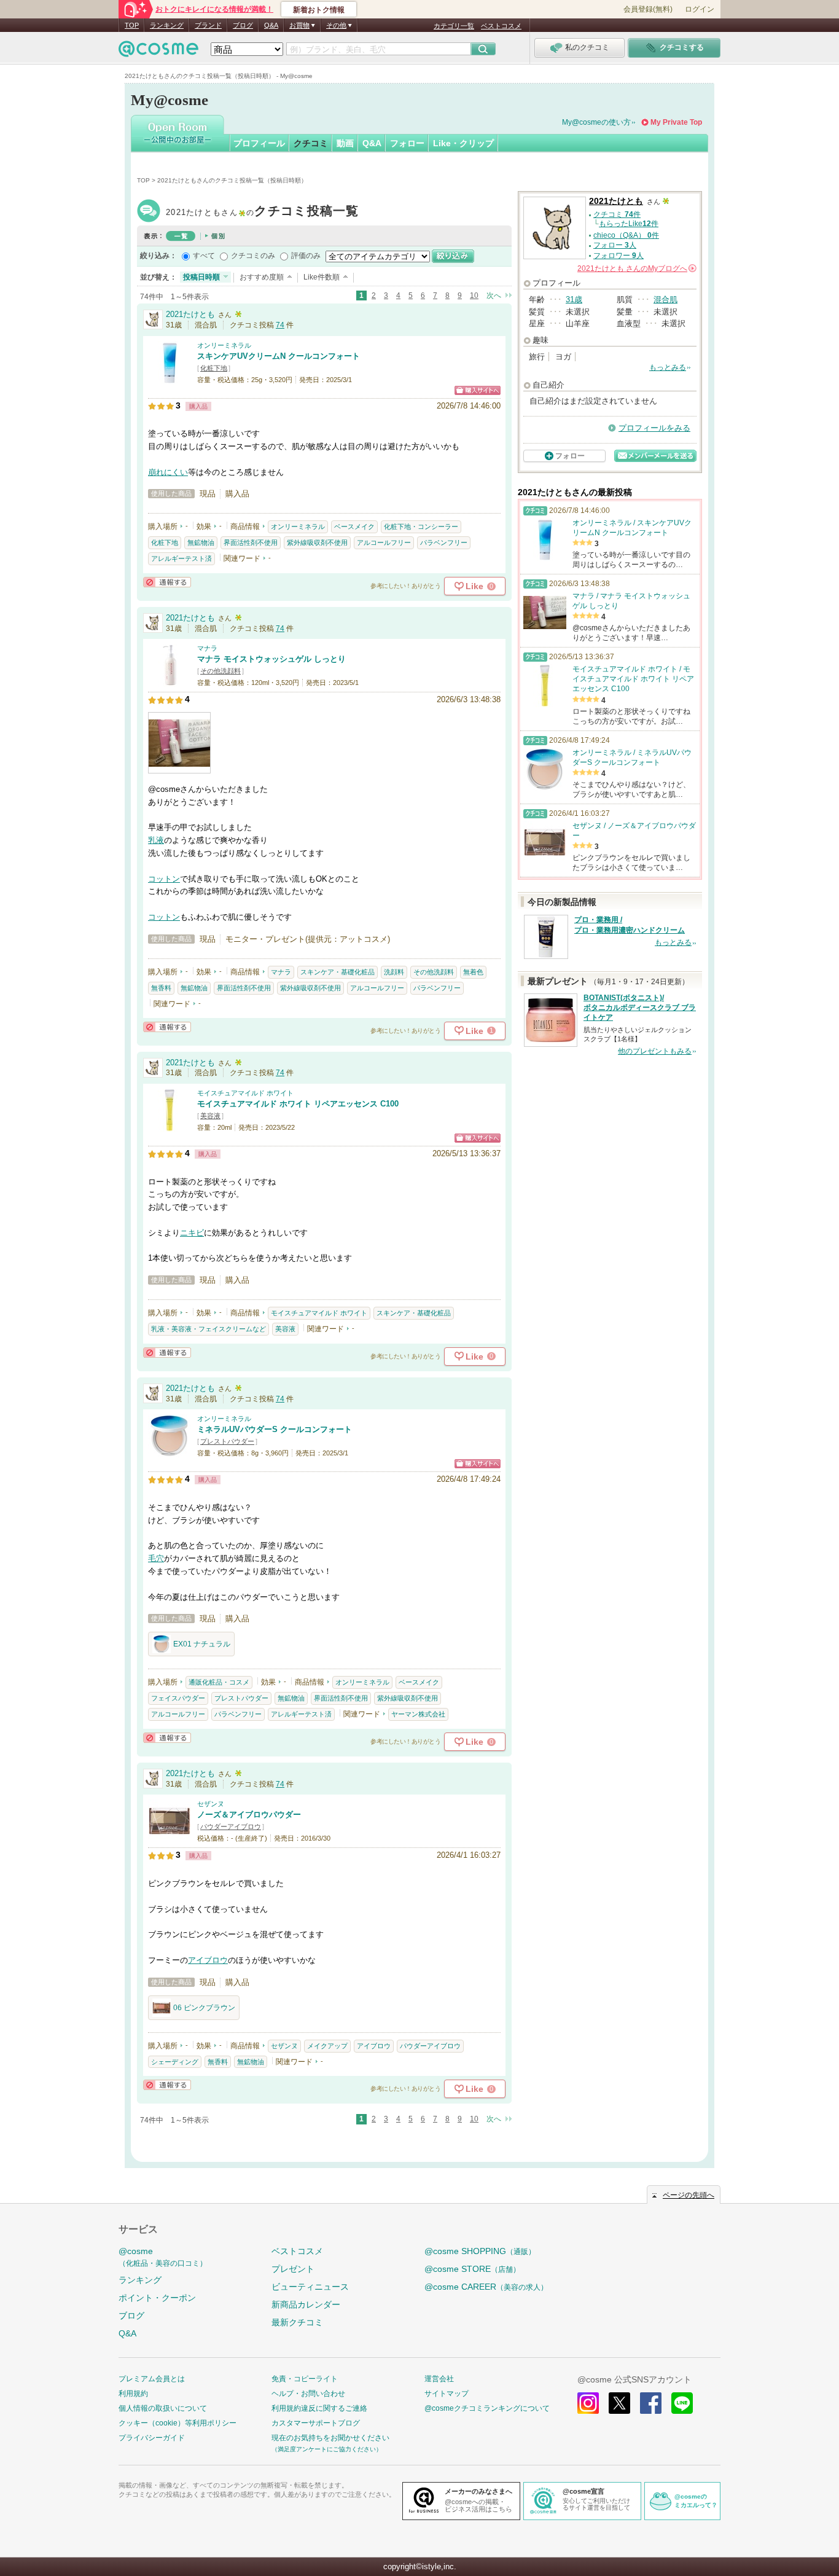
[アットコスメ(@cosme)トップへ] (158, 52)
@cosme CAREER (486, 2287)
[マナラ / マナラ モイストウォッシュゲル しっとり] (170, 682)
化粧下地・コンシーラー (421, 527)
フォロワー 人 (619, 256)
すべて (204, 256)
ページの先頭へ (689, 2195)
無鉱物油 (201, 542)
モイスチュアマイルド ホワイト (245, 1093)
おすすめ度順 (262, 277)
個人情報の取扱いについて (163, 2408)
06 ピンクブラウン (204, 2008)
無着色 (473, 972)
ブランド (208, 25)
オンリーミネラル (224, 345)
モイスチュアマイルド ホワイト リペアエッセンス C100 (298, 1104)
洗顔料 (394, 972)
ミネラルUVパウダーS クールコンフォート (275, 1429)
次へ (494, 296)
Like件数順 (322, 277)
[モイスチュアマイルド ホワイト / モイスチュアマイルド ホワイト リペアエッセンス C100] (170, 1126)
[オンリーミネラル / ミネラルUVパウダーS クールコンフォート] (170, 1452)
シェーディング (175, 2062)
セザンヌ (211, 1804)
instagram (588, 2403)
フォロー (407, 143)
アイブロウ (208, 1960)
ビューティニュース (310, 2287)
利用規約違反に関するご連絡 (319, 2408)
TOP (132, 25)
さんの (636, 268)
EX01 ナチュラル (202, 1644)
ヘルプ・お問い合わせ (308, 2394)
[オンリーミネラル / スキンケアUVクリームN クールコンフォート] (170, 378)
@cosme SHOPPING (480, 2251)
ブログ (243, 25)
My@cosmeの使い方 (596, 122)
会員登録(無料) (648, 9)
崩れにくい (168, 472)
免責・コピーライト (305, 2379)
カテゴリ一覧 (454, 26)
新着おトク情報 (319, 10)
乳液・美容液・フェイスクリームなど (209, 1329)
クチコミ (311, 143)
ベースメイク (354, 527)
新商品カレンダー (306, 2304)
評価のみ (306, 256)
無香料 (161, 988)
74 (280, 325)
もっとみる (668, 367)
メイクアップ (327, 2046)
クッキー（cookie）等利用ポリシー (178, 2423)
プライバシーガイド (152, 2438)
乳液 (156, 840)
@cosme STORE (472, 2269)
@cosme (163, 2257)
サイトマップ (447, 2394)
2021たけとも (263, 212)
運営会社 (439, 2379)
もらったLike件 (629, 224)
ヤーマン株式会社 (418, 1714)
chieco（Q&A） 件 (626, 235)
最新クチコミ (297, 2322)
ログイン (700, 9)
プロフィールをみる (654, 428)
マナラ (207, 648)
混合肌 (665, 299)
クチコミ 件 (617, 214)
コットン (164, 879)
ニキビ (192, 1233)
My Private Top (676, 122)
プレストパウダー (227, 1441)
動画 (345, 143)
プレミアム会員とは (152, 2379)
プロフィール (259, 143)
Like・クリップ (463, 143)
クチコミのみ (253, 256)
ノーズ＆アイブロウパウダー (249, 1815)
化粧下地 (214, 368)
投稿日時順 (201, 277)
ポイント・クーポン (157, 2298)
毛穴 (156, 1558)
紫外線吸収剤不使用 (317, 542)
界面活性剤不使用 (251, 542)
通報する (167, 582)
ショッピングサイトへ (478, 390)
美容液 (210, 1116)
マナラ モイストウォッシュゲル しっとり (271, 659)
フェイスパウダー (178, 1698)
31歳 (574, 299)
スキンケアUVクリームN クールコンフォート (279, 356)
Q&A (271, 25)
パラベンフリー (444, 542)
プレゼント (293, 2269)
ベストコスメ (501, 26)
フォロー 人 (615, 245)
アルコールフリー (384, 542)
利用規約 (133, 2394)
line (682, 2403)
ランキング (167, 25)
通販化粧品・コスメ (219, 1682)
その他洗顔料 (220, 671)
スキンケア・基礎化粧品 (338, 972)
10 (474, 296)
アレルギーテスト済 (181, 558)
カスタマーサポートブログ (316, 2423)
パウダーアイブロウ (231, 1826)
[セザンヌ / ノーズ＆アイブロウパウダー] (170, 1837)
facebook (651, 2403)
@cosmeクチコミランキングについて (487, 2408)
